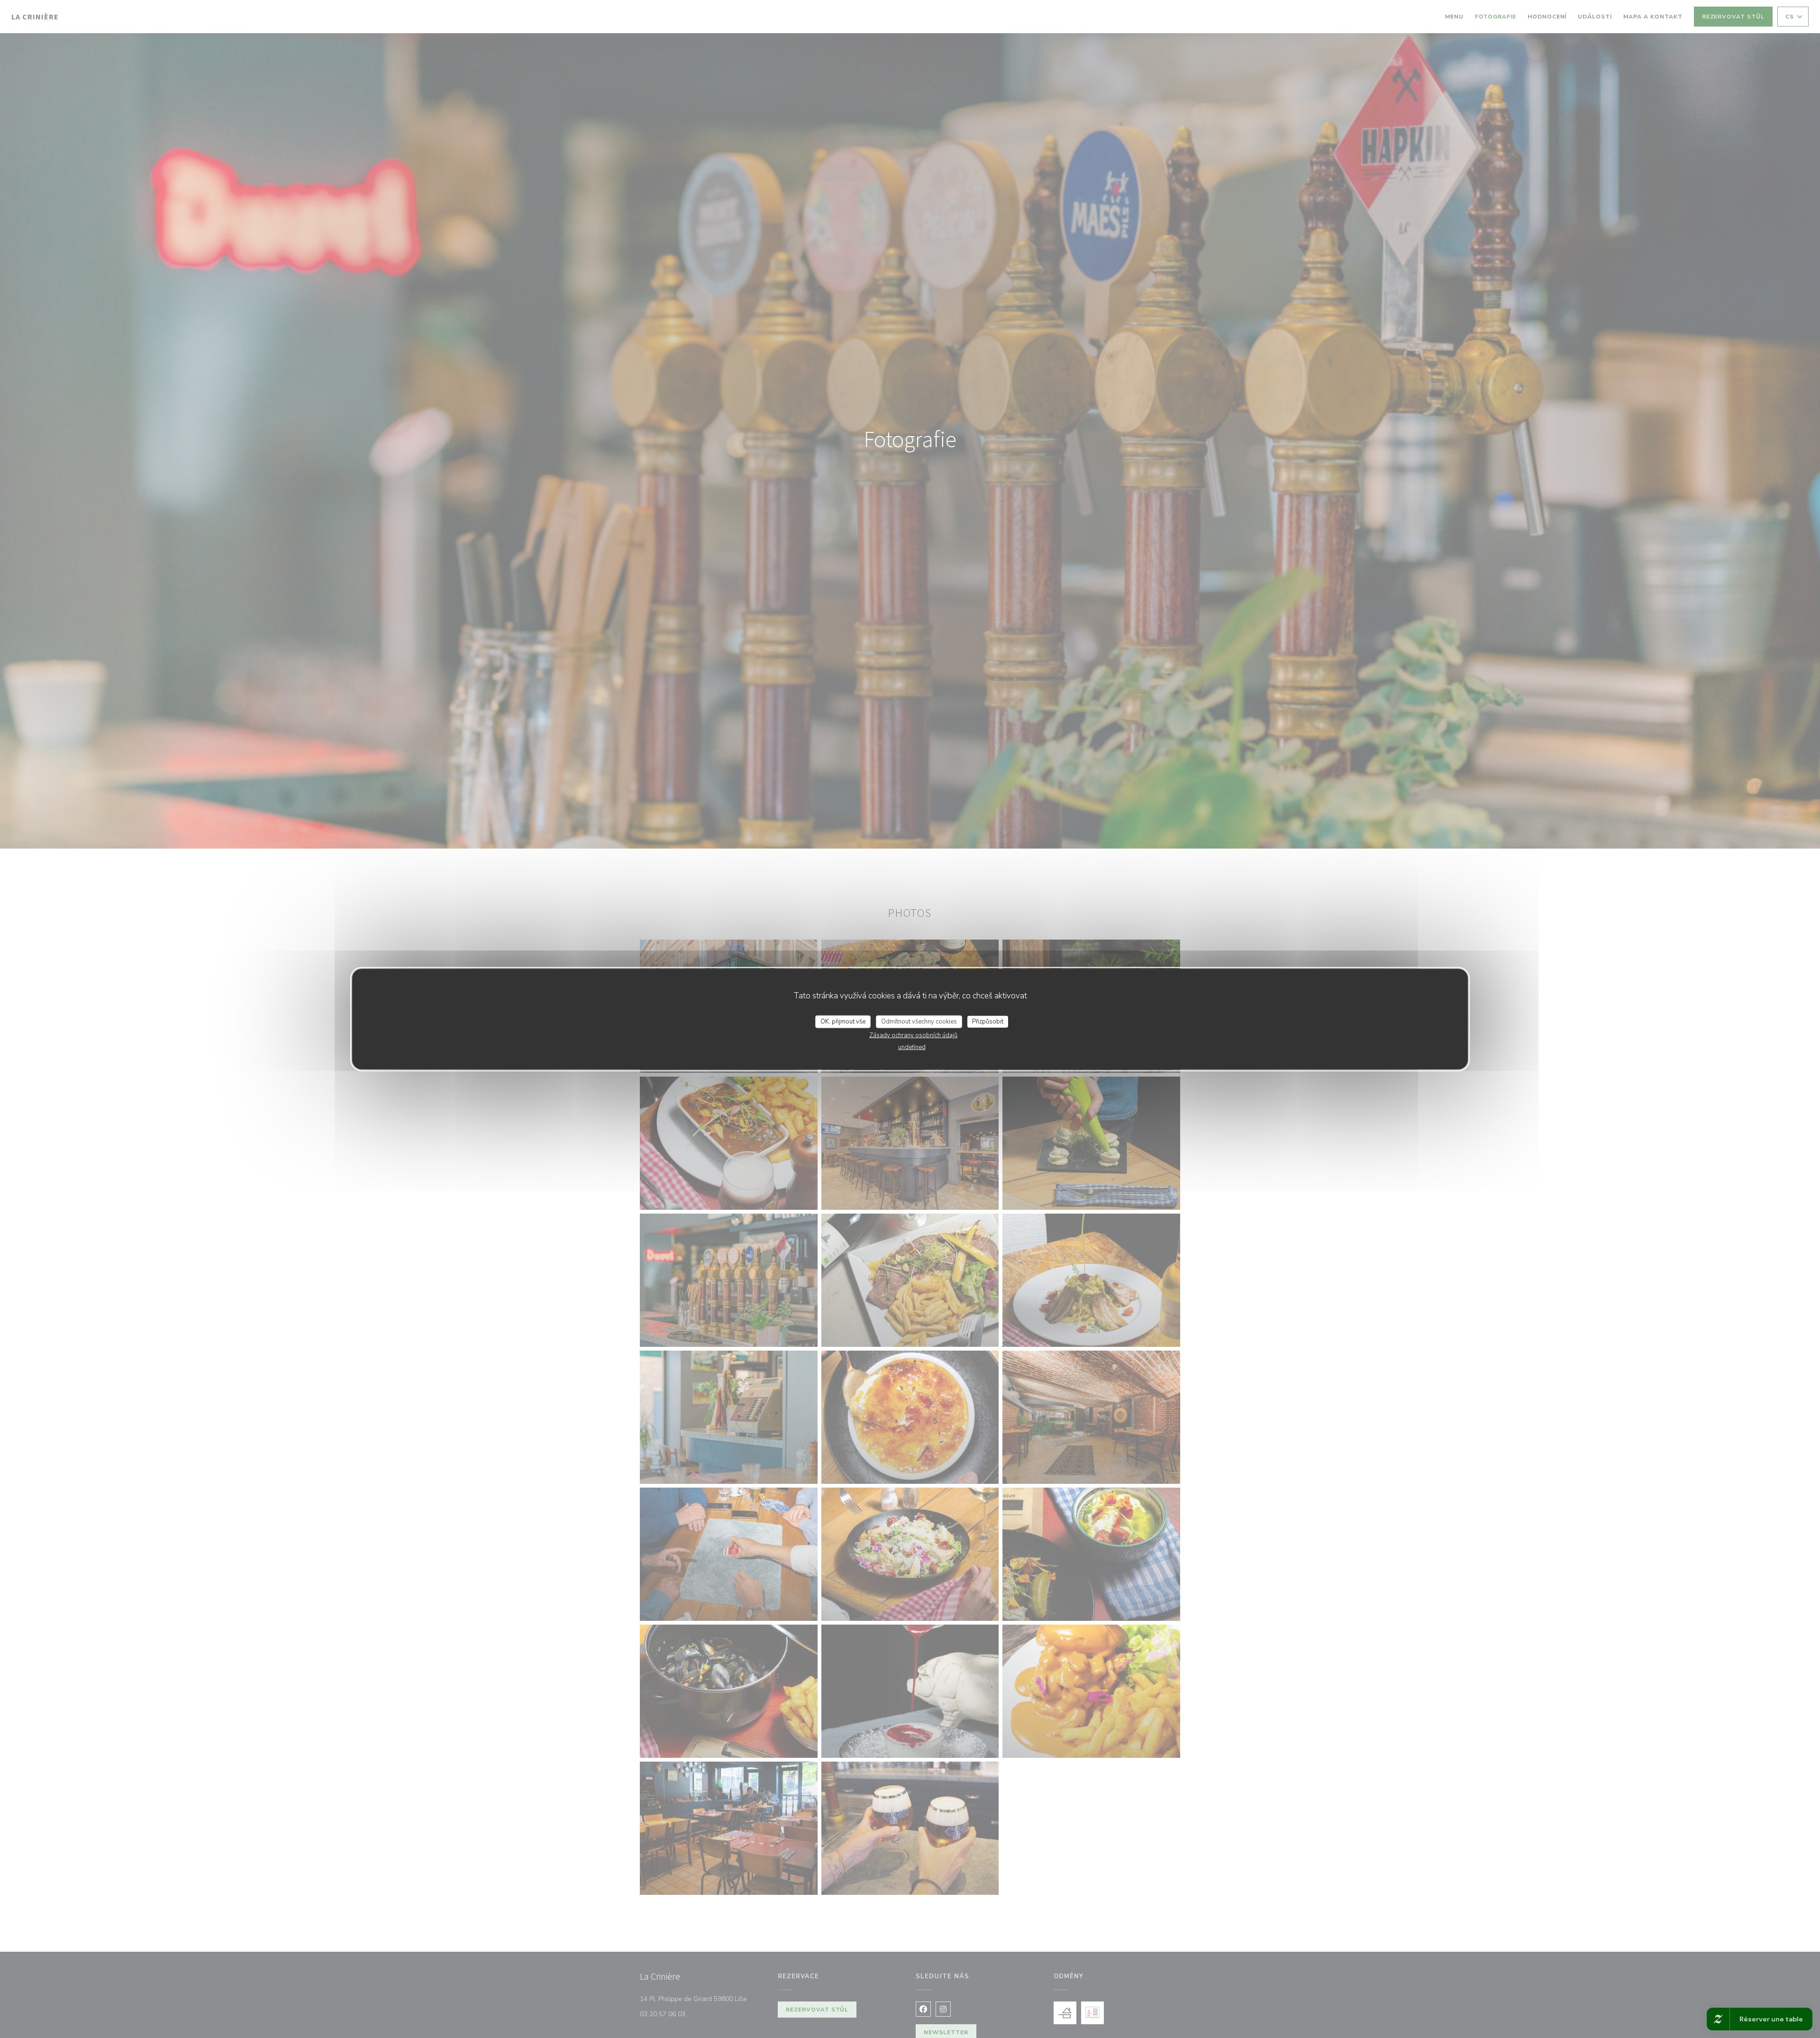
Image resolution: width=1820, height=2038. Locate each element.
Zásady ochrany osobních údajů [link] (913, 1035)
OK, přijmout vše (843, 1021)
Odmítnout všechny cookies (919, 1021)
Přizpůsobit (988, 1021)
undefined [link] (912, 1047)
